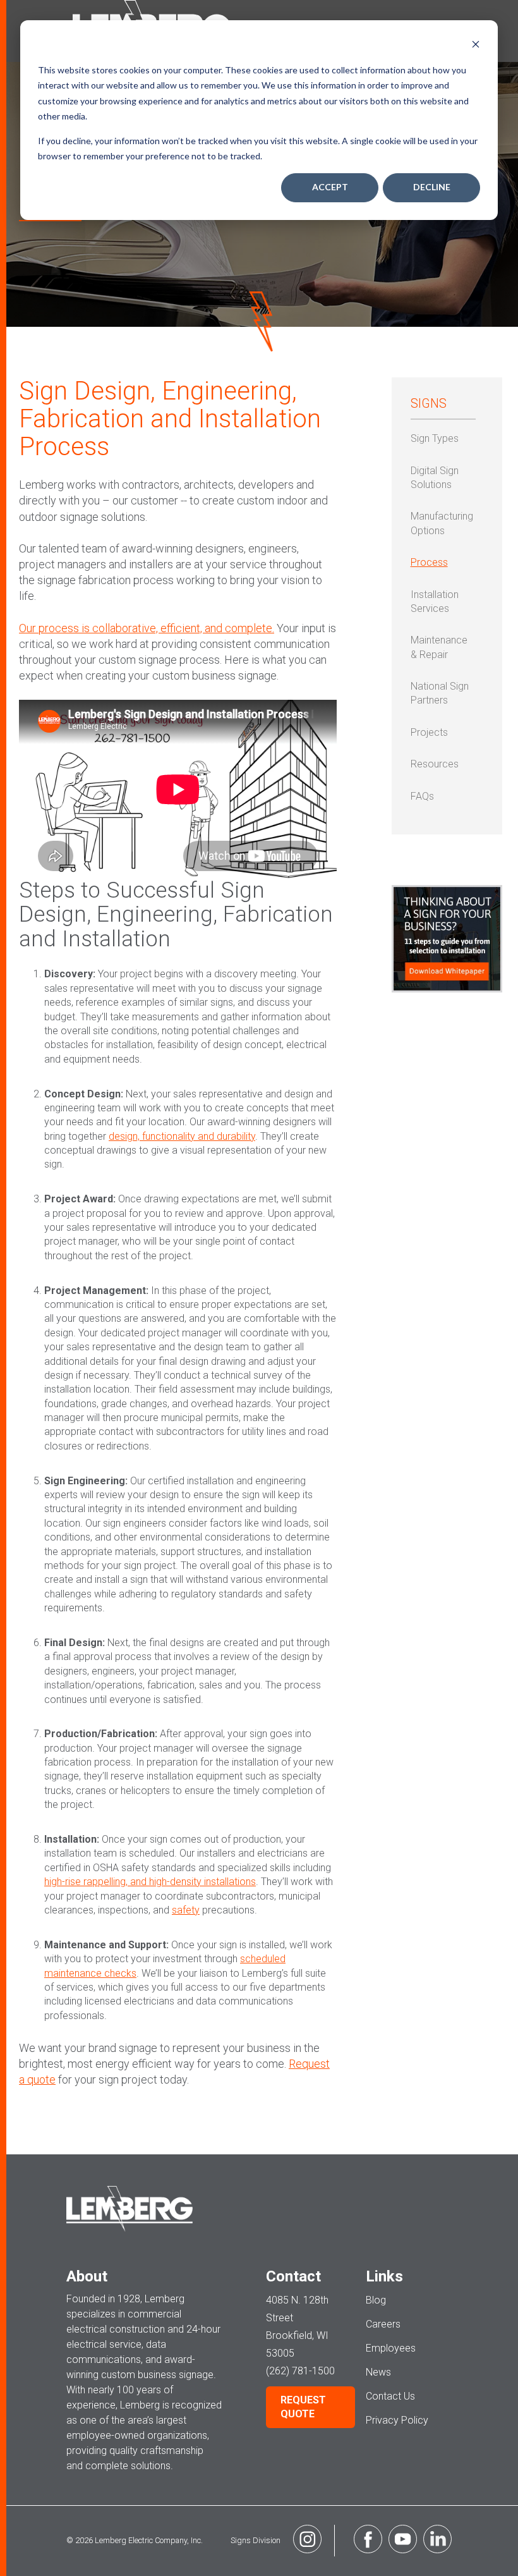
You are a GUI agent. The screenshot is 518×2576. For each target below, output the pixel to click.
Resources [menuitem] (435, 764)
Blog (376, 2300)
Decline (432, 187)
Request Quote (303, 2407)
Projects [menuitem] (429, 732)
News (378, 2372)
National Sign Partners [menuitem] (440, 693)
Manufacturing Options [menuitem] (442, 523)
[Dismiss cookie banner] (476, 46)
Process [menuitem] (429, 562)
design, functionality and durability (182, 1136)
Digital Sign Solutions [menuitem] (435, 478)
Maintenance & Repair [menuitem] (439, 647)
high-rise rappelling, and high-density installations (150, 1882)
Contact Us (390, 2396)
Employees (391, 2348)
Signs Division (256, 2540)
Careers (383, 2324)
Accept (330, 187)
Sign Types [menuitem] (435, 438)
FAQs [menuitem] (422, 796)
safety (186, 1910)
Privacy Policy (397, 2420)
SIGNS (429, 403)
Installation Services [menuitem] (435, 601)
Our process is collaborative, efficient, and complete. (147, 628)
